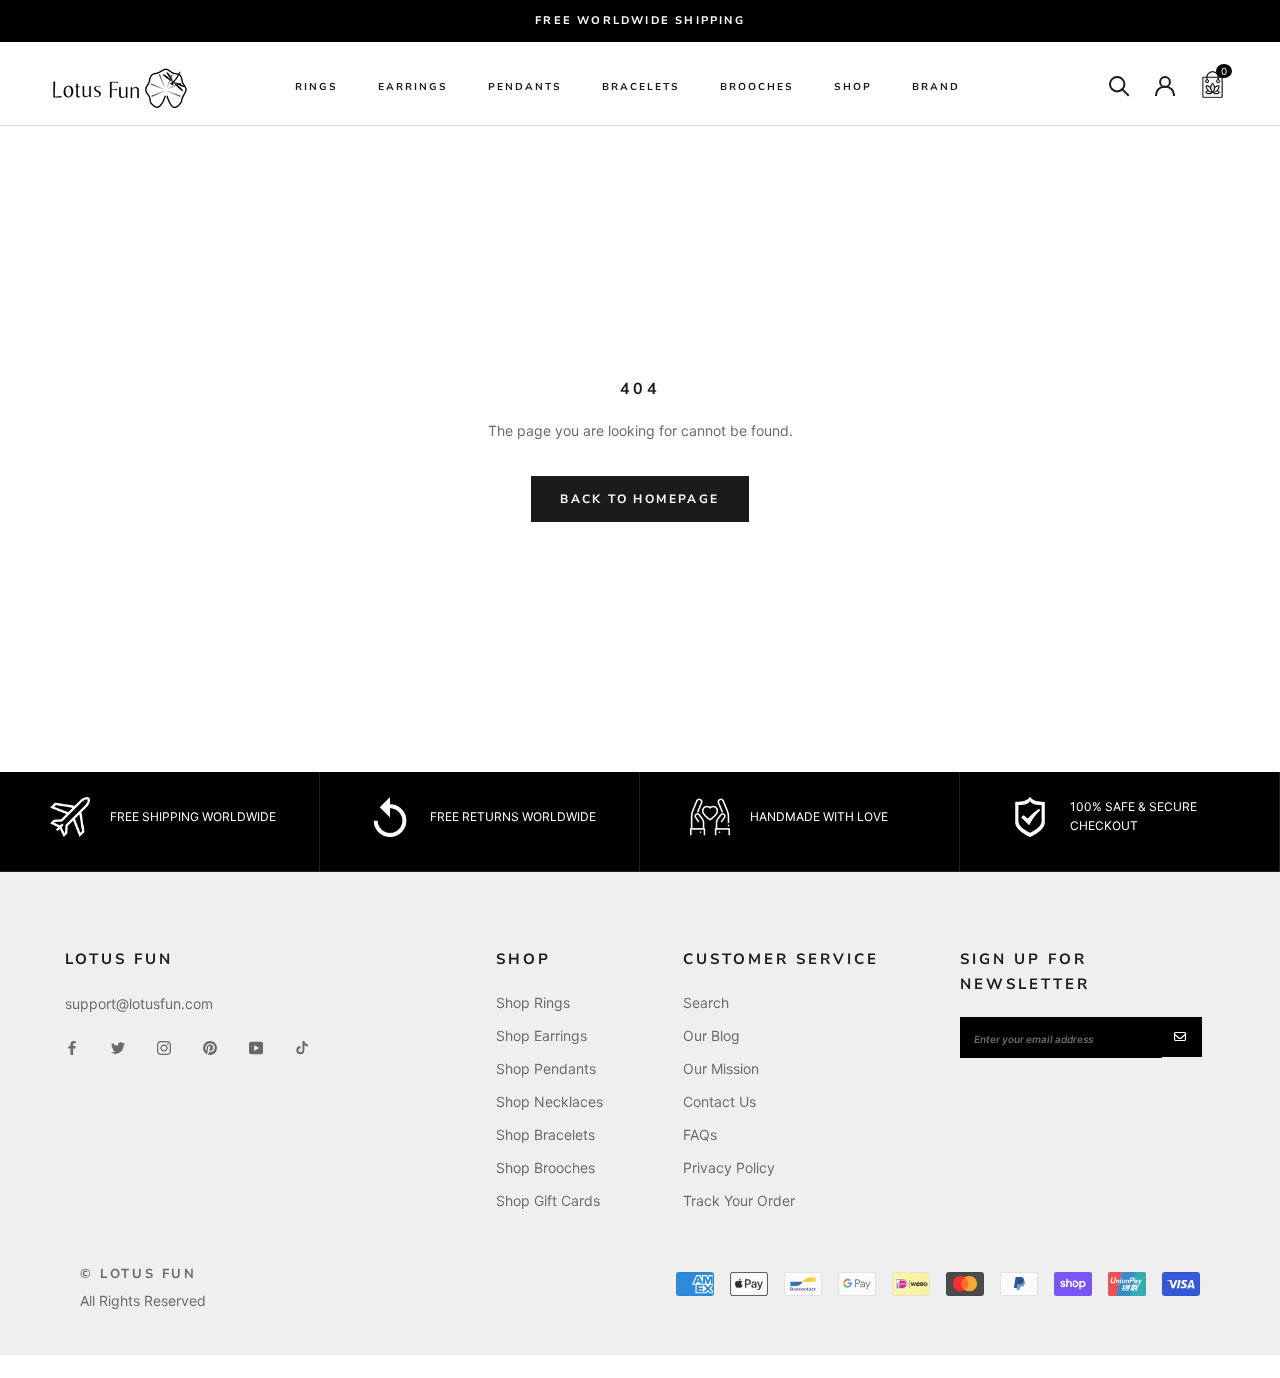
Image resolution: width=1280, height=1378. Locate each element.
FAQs (700, 1134)
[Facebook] (72, 1046)
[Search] (1119, 84)
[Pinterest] (210, 1046)
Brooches (757, 87)
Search (706, 1002)
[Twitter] (118, 1046)
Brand (936, 87)
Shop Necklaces (549, 1101)
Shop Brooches (545, 1167)
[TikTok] (302, 1046)
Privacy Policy (729, 1167)
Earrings (413, 87)
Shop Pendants (546, 1068)
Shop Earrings (541, 1035)
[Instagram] (164, 1046)
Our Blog (711, 1035)
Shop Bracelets (545, 1134)
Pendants (525, 87)
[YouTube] (256, 1046)
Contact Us (719, 1101)
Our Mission (721, 1068)
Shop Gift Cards (548, 1200)
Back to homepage (639, 499)
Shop (853, 87)
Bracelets (641, 87)
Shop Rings (533, 1002)
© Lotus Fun (138, 1274)
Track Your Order (739, 1200)
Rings (316, 87)
